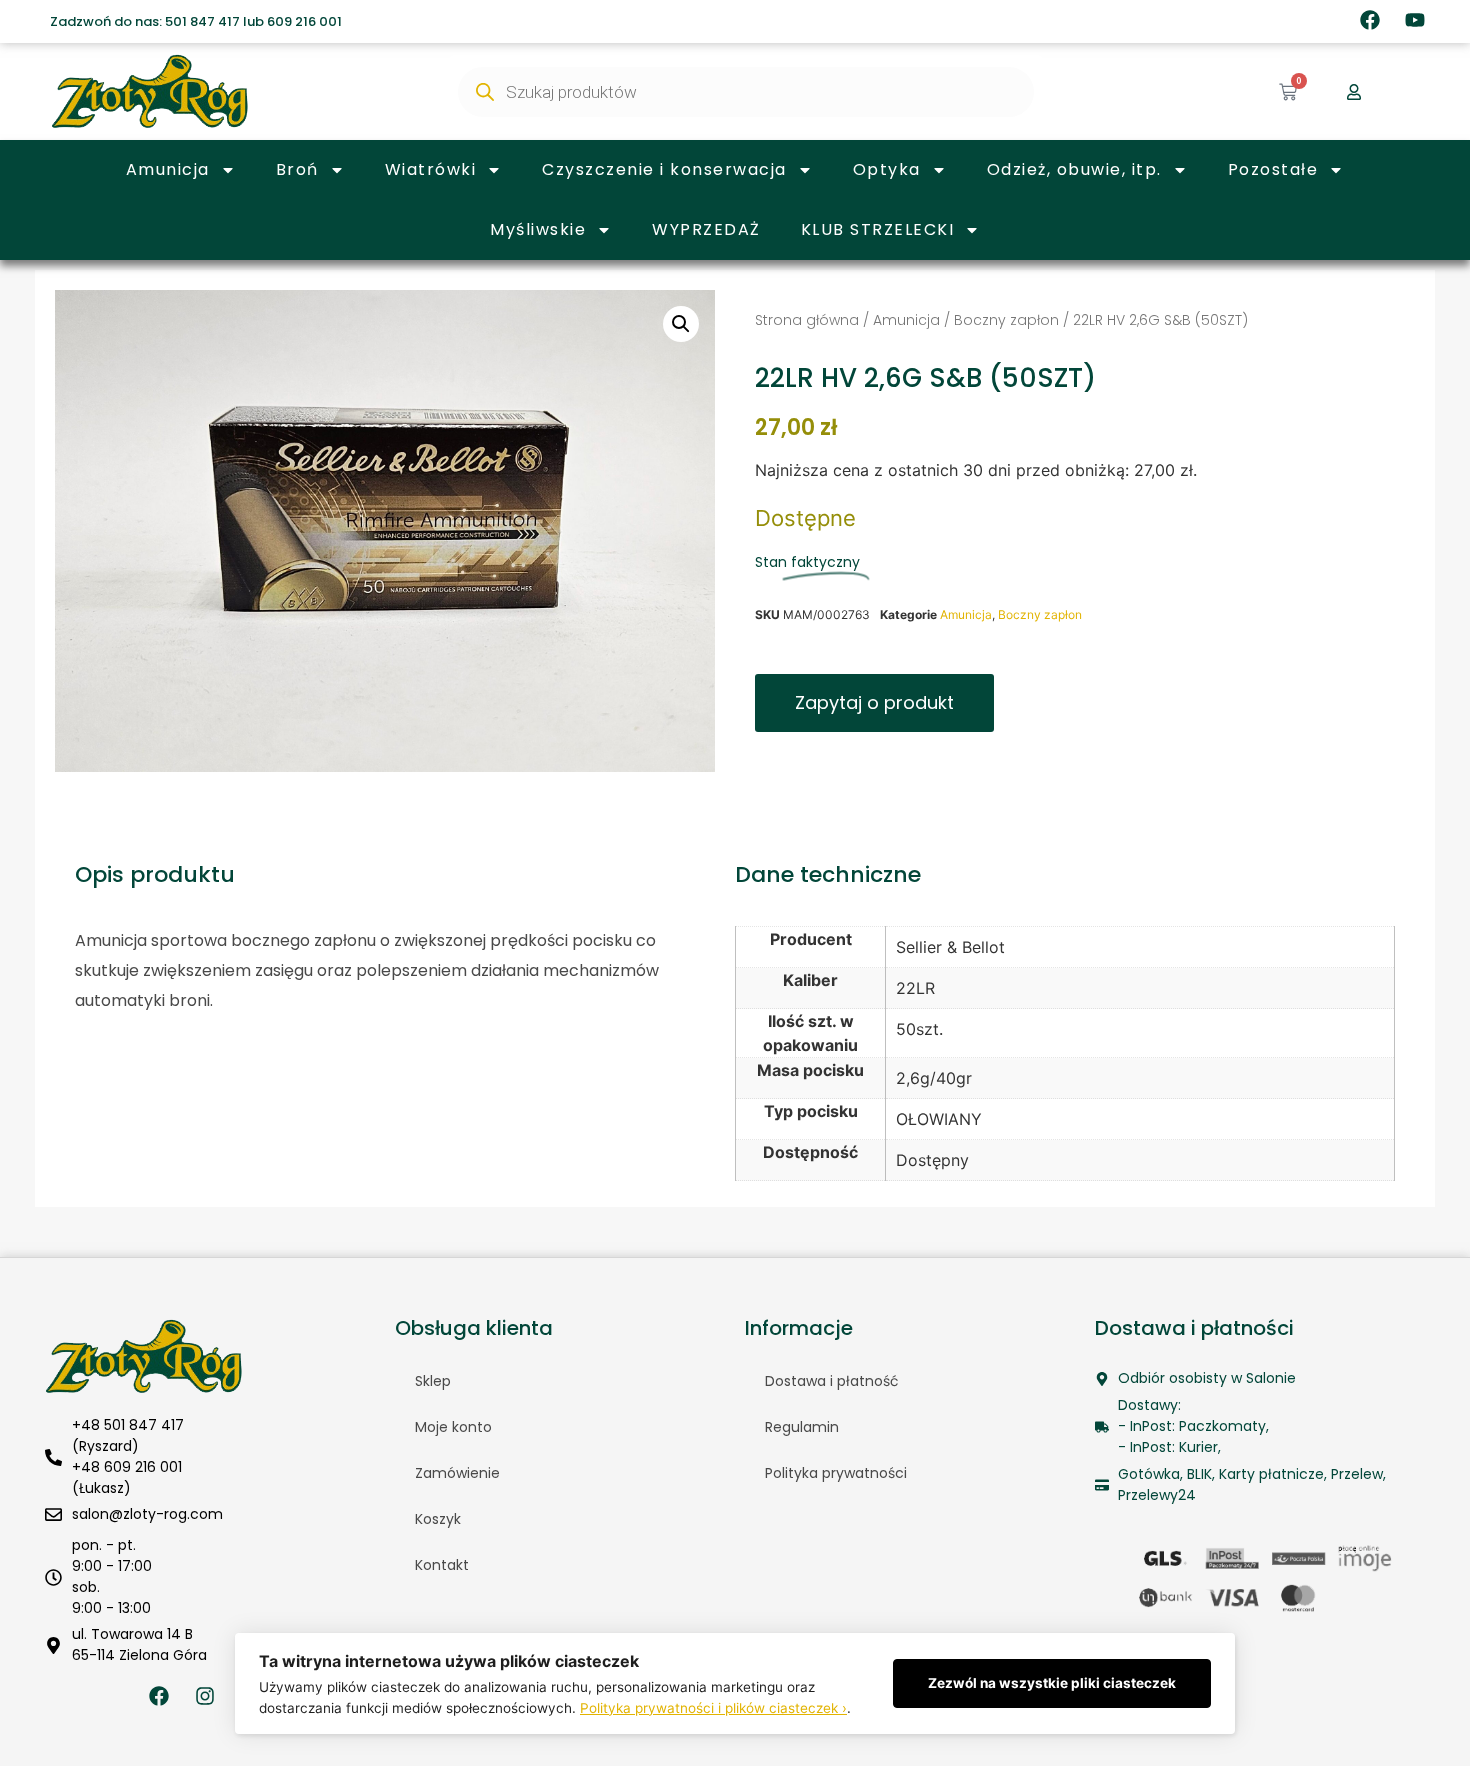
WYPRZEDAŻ (706, 229)
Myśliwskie (538, 229)
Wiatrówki (431, 169)
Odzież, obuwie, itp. (1074, 169)
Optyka (887, 169)
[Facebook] (1370, 20)
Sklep (433, 1381)
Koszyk (438, 1519)
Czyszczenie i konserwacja (664, 169)
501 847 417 (202, 21)
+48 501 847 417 (128, 1425)
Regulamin (802, 1427)
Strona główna (807, 320)
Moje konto (453, 1427)
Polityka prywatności (836, 1473)
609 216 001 (304, 21)
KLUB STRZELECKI (878, 229)
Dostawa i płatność (832, 1381)
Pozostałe (1273, 169)
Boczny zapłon (1006, 320)
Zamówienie (457, 1473)
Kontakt (442, 1565)
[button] (681, 324)
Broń (297, 169)
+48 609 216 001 (127, 1467)
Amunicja (168, 169)
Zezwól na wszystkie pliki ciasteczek (1052, 1683)
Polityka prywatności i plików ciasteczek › (713, 1708)
